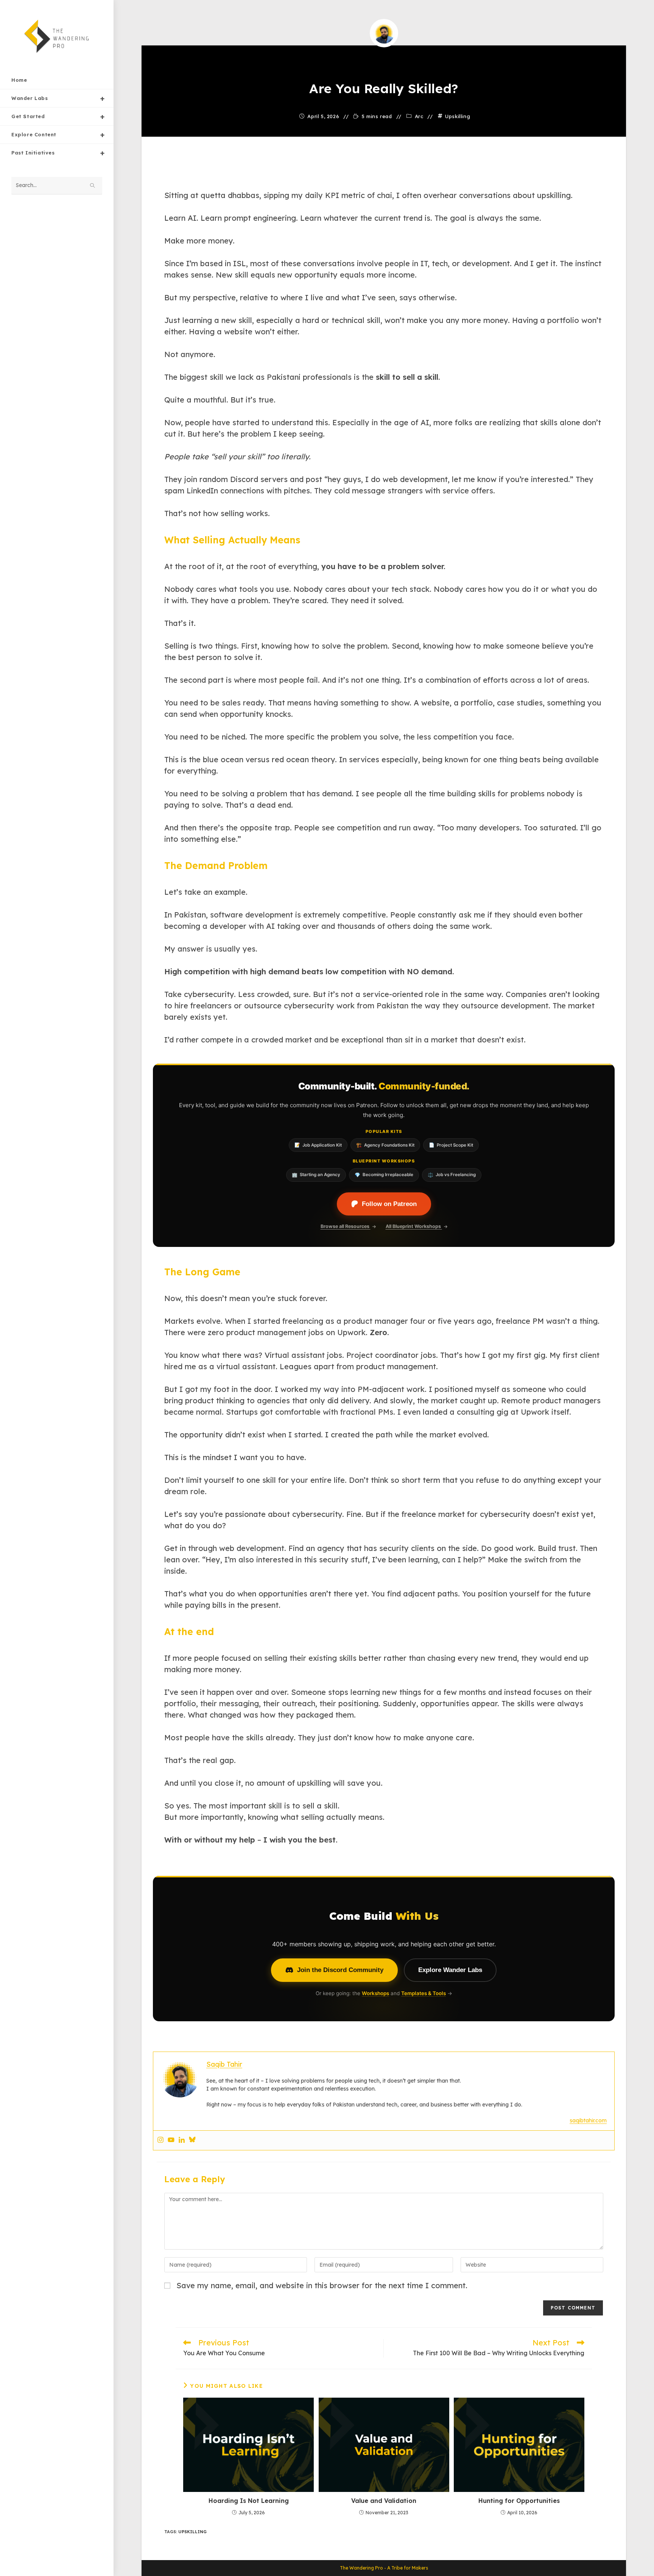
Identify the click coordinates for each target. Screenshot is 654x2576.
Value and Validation (384, 2501)
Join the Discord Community (340, 1970)
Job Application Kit (318, 1145)
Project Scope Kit (451, 1145)
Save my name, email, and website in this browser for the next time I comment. (322, 2285)
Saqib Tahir (384, 59)
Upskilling (458, 116)
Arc (419, 116)
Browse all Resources (346, 1226)
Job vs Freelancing (452, 1175)
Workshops (375, 1993)
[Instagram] (160, 2140)
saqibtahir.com (588, 2120)
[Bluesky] (192, 2140)
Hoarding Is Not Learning (249, 2501)
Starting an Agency (316, 1175)
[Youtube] (171, 2140)
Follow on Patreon (389, 1204)
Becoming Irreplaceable (384, 1175)
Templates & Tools (424, 1993)
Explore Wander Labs (450, 1970)
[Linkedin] (182, 2140)
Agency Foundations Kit (385, 1145)
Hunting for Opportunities (519, 2501)
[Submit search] (93, 186)
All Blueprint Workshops (414, 1226)
